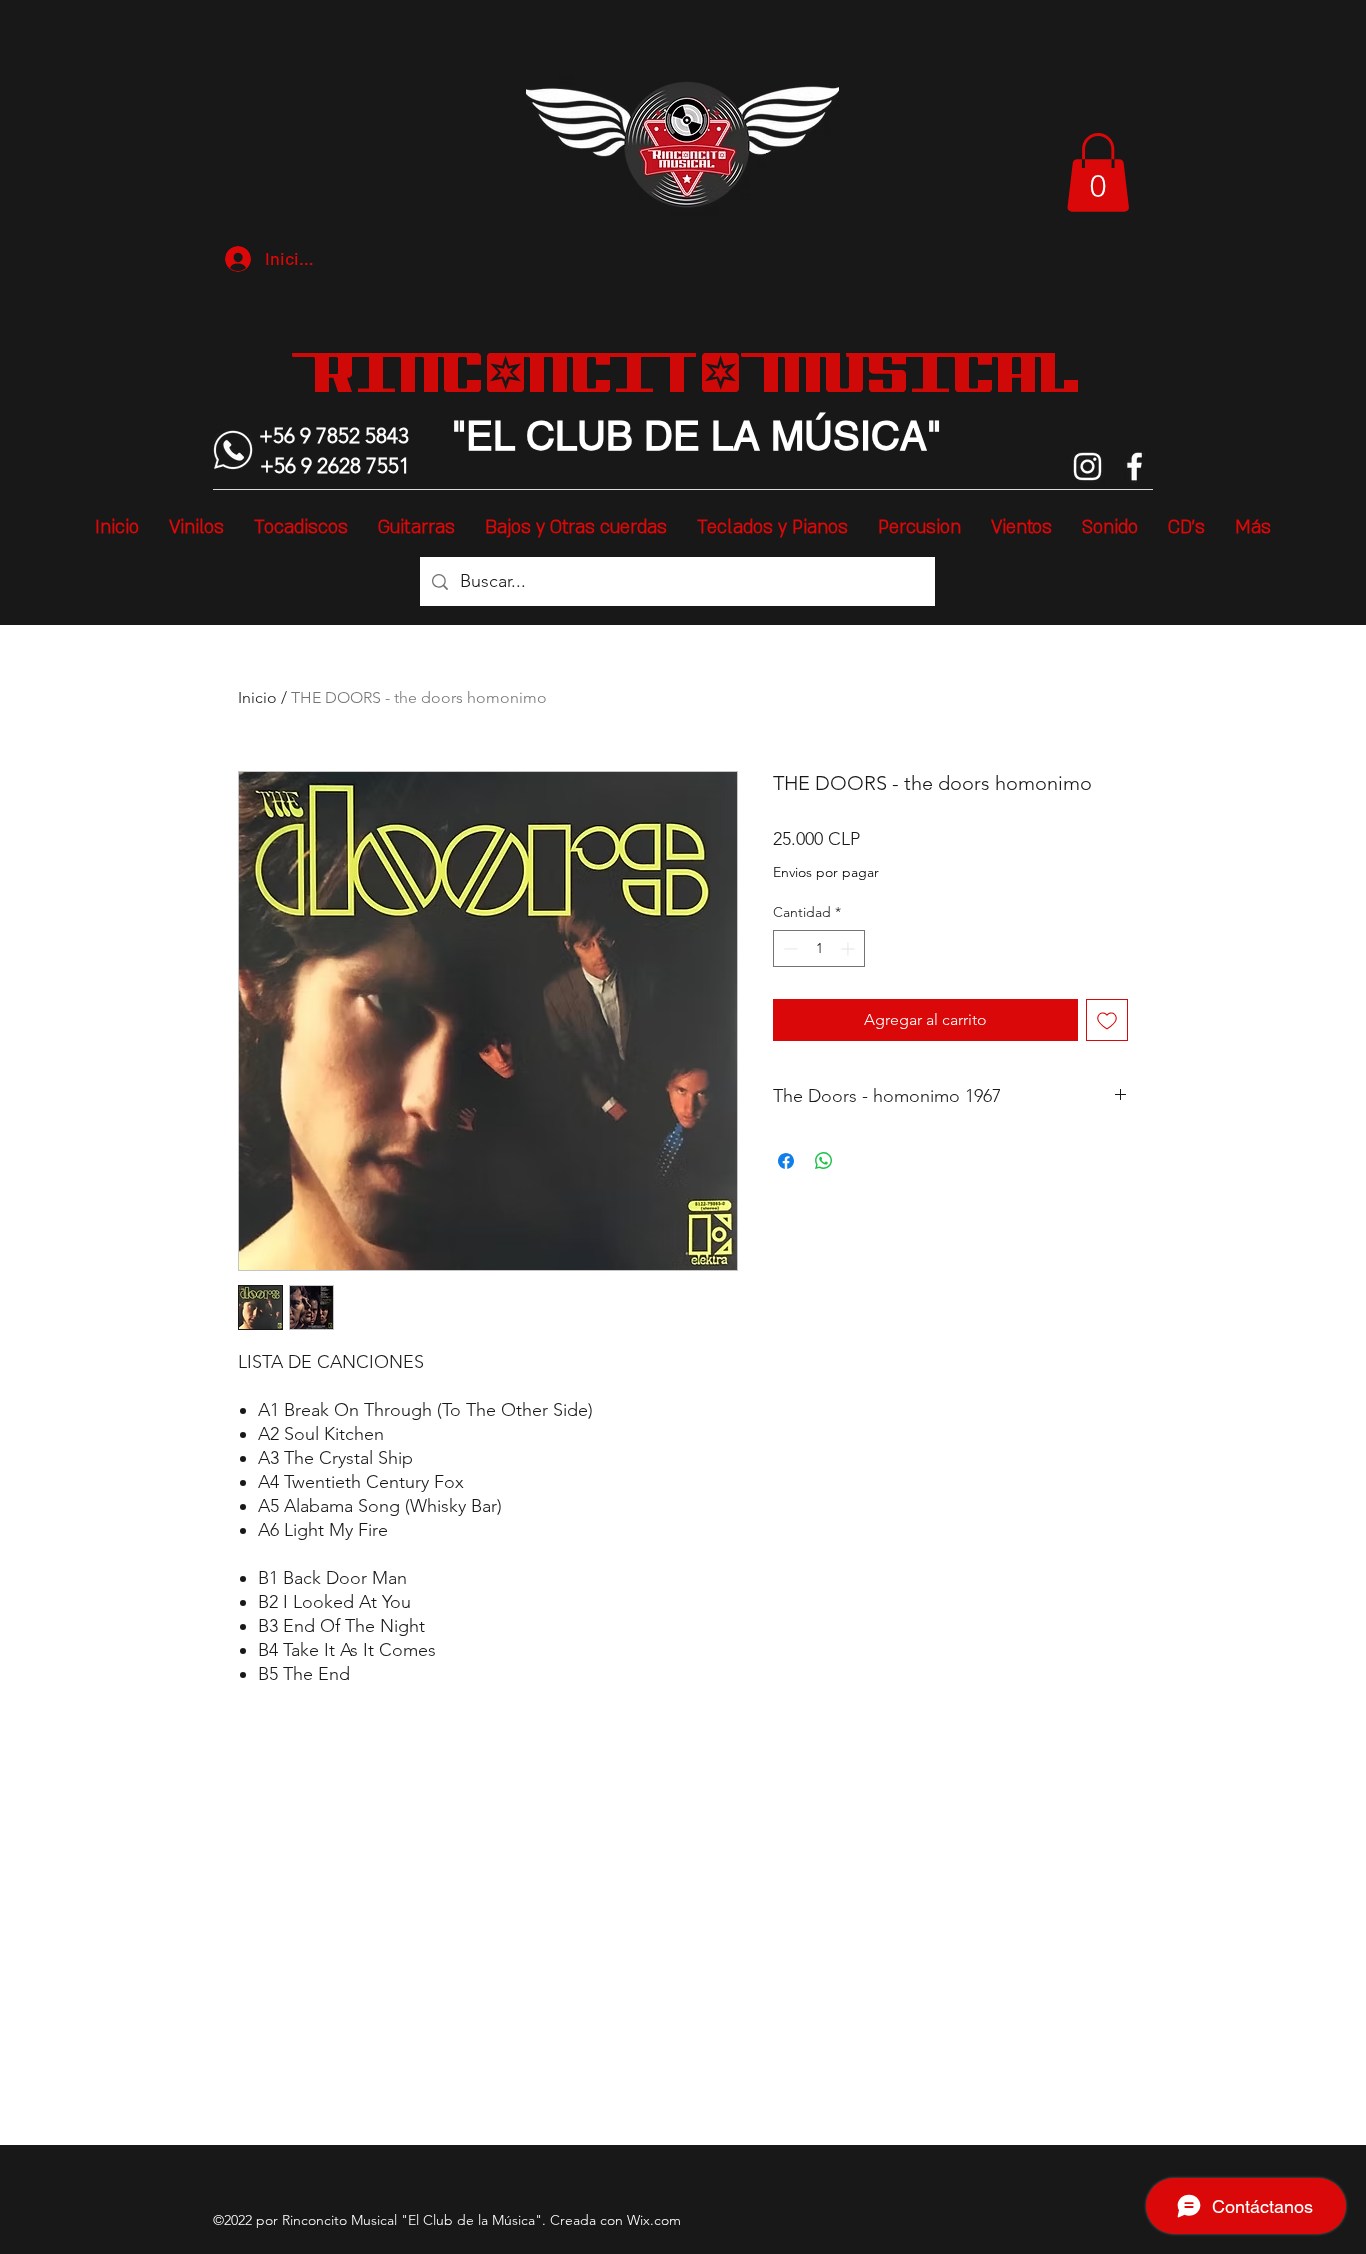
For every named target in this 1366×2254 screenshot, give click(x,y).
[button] (1098, 172)
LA (730, 436)
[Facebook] (1134, 466)
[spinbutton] (819, 948)
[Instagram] (1087, 466)
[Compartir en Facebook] (786, 1161)
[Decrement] (788, 948)
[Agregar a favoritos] (1107, 1020)
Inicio (257, 697)
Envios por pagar (826, 872)
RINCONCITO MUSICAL (696, 372)
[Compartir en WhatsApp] (824, 1161)
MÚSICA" (850, 436)
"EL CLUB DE (576, 436)
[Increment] (849, 948)
